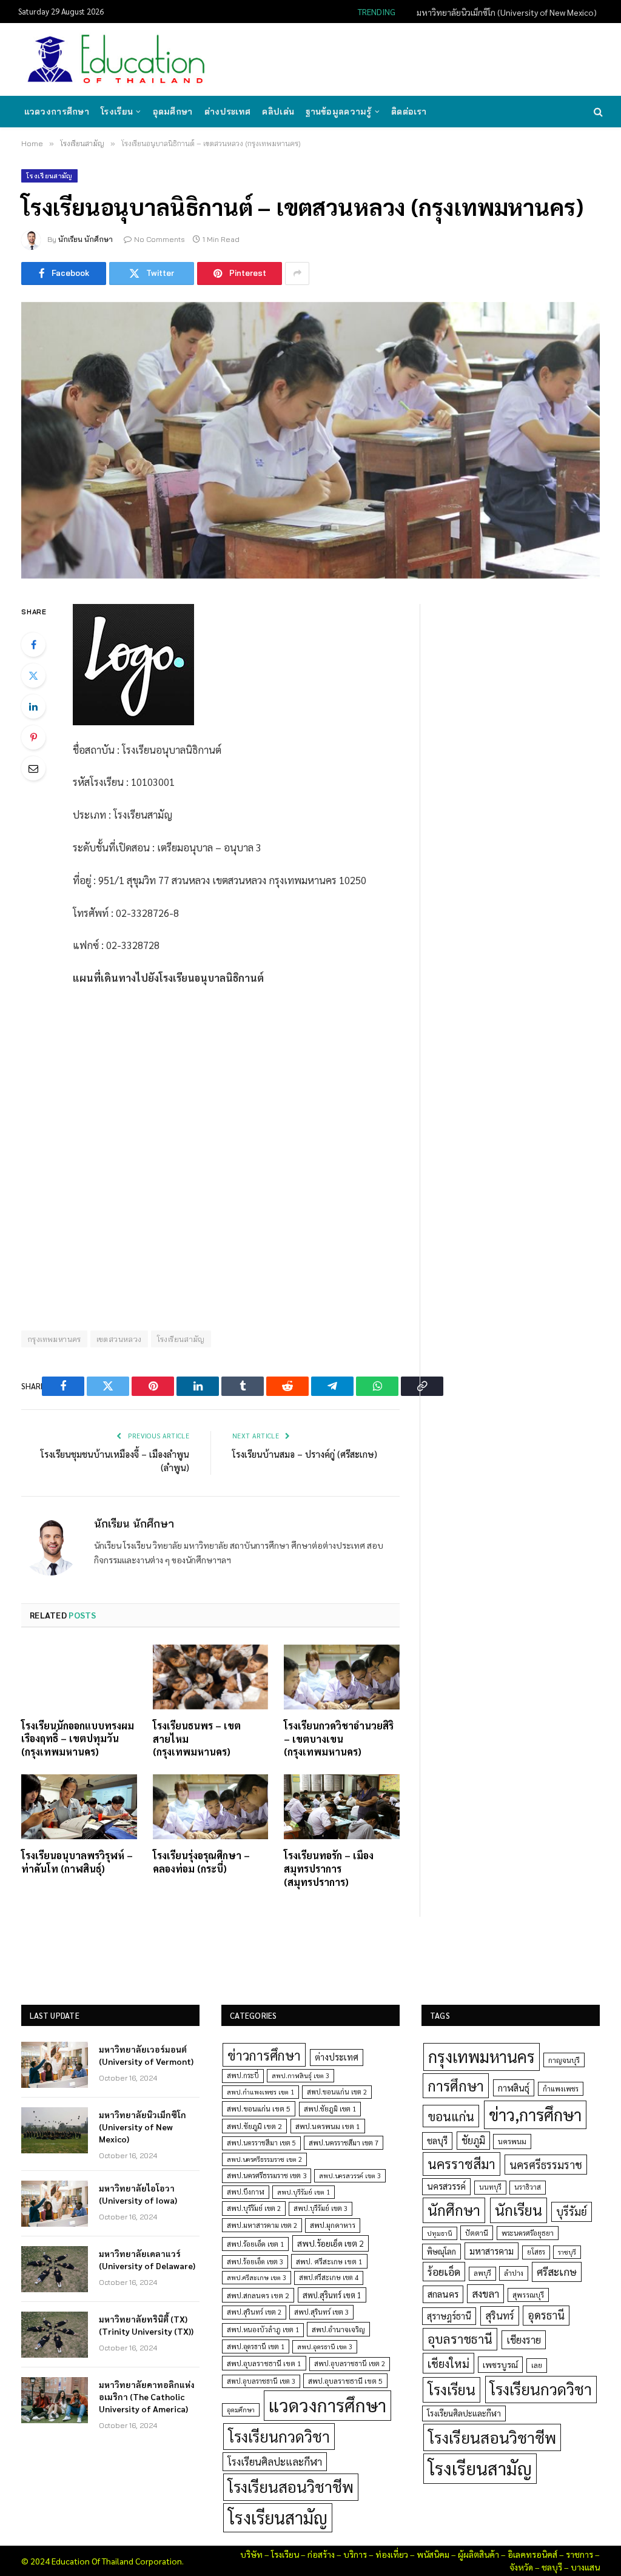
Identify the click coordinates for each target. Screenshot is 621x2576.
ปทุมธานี (440, 2233)
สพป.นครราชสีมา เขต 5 (261, 2143)
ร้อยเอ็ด (444, 2271)
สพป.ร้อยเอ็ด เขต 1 (255, 2244)
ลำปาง (514, 2273)
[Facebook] (33, 645)
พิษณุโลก (441, 2251)
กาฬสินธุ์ (514, 2088)
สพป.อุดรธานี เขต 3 (325, 2346)
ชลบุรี (437, 2140)
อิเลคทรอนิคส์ (532, 2554)
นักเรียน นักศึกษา (86, 239)
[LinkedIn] (33, 706)
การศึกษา (456, 2085)
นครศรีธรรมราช (546, 2165)
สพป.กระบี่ (243, 2075)
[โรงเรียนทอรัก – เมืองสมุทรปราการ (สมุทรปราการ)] (342, 1807)
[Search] (597, 112)
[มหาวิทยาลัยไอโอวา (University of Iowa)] (55, 2204)
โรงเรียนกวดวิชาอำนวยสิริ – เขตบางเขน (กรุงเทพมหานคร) (339, 1739)
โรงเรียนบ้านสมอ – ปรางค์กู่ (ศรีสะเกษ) (305, 1454)
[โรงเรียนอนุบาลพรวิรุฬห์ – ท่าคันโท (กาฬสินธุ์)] (79, 1807)
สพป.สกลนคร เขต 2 (258, 2295)
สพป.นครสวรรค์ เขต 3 (350, 2175)
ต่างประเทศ (228, 112)
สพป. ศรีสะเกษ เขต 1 (329, 2261)
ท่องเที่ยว (392, 2554)
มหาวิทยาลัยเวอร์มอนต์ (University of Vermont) (146, 2055)
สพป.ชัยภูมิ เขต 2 (254, 2126)
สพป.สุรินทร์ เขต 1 (332, 2295)
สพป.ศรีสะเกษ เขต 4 (329, 2277)
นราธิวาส (528, 2187)
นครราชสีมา (462, 2164)
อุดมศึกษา (173, 112)
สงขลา (485, 2293)
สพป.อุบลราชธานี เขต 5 (345, 2381)
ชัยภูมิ (473, 2140)
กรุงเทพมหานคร (54, 1339)
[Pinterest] (33, 737)
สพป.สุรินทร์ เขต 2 (254, 2312)
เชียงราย (524, 2340)
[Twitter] (33, 676)
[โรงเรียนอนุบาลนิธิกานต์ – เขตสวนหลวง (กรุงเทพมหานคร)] (310, 440)
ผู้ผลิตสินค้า (478, 2554)
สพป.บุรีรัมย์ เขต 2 (254, 2208)
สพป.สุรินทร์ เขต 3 (321, 2312)
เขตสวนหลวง (119, 1339)
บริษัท (251, 2554)
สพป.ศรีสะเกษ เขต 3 (257, 2277)
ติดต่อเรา (409, 112)
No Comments (159, 239)
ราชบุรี (567, 2252)
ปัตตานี (477, 2233)
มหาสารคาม (492, 2251)
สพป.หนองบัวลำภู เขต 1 (263, 2329)
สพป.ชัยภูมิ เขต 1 (330, 2108)
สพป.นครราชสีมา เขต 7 (344, 2143)
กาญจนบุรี (564, 2060)
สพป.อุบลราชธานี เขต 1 (264, 2363)
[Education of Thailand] (116, 59)
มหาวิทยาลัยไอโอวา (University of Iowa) (138, 2194)
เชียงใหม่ (448, 2363)
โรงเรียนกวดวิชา (279, 2436)
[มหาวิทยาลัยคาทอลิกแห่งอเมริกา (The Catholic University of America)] (55, 2400)
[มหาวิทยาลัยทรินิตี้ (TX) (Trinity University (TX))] (55, 2335)
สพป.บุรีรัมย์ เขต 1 (304, 2192)
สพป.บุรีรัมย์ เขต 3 (321, 2208)
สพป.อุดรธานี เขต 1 (256, 2346)
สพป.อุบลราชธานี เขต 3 (261, 2381)
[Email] (33, 768)
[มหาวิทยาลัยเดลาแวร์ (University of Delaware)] (55, 2269)
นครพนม (512, 2141)
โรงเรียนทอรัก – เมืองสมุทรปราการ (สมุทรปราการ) (329, 1869)
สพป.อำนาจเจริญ (338, 2329)
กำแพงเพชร (561, 2089)
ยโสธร (536, 2252)
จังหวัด (521, 2567)
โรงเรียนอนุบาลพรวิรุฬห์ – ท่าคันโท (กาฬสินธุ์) (77, 1862)
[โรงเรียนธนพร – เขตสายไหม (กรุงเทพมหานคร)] (211, 1677)
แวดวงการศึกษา (57, 112)
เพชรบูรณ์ (500, 2364)
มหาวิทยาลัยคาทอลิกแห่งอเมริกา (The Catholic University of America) (147, 2397)
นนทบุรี (490, 2187)
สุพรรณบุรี (528, 2295)
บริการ (355, 2554)
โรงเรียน (117, 112)
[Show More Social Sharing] (297, 273)
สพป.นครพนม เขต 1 (328, 2126)
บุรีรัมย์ (572, 2211)
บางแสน (585, 2567)
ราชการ (579, 2554)
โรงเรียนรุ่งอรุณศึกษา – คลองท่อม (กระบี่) (201, 1862)
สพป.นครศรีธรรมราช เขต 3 (267, 2175)
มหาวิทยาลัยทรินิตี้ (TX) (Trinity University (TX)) (146, 2325)
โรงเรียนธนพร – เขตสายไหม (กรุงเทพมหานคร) (197, 1739)
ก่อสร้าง (321, 2554)
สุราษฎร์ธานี (449, 2316)
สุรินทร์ (500, 2315)
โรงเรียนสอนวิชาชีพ (291, 2487)
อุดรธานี (546, 2315)
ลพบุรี (482, 2273)
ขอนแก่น (451, 2116)
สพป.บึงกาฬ (246, 2192)
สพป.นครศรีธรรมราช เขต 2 (264, 2159)
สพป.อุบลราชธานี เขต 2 (350, 2363)
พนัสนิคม (433, 2554)
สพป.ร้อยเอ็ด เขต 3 (255, 2262)
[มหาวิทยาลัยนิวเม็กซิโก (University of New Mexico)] (55, 2130)
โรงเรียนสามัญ (49, 176)
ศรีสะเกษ (557, 2271)
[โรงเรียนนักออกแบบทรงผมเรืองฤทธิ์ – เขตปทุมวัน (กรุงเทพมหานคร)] (79, 1677)
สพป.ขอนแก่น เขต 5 (259, 2108)
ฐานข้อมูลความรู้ (338, 112)
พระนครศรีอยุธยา (528, 2233)
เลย (537, 2365)
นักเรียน (519, 2210)
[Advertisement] (381, 58)
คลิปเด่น (278, 112)
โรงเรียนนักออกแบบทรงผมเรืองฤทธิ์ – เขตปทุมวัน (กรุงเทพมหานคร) (78, 1739)
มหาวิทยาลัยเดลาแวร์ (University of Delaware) (147, 2259)
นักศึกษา (454, 2210)
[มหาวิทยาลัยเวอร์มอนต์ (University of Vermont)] (55, 2065)
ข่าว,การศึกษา (535, 2114)
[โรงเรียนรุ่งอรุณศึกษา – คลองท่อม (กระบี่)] (211, 1807)
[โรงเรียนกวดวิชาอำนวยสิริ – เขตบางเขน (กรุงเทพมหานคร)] (342, 1677)
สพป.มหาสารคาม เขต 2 (262, 2225)
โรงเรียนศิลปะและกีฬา (275, 2461)
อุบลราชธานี (460, 2339)
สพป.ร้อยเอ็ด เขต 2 (331, 2243)
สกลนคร (443, 2294)
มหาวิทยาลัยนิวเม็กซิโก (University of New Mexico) (507, 12)
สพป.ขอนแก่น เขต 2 (337, 2092)
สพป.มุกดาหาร (333, 2225)
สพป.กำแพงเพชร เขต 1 (260, 2092)
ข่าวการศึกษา (264, 2055)
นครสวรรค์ (446, 2186)
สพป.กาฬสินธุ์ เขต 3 (300, 2075)
